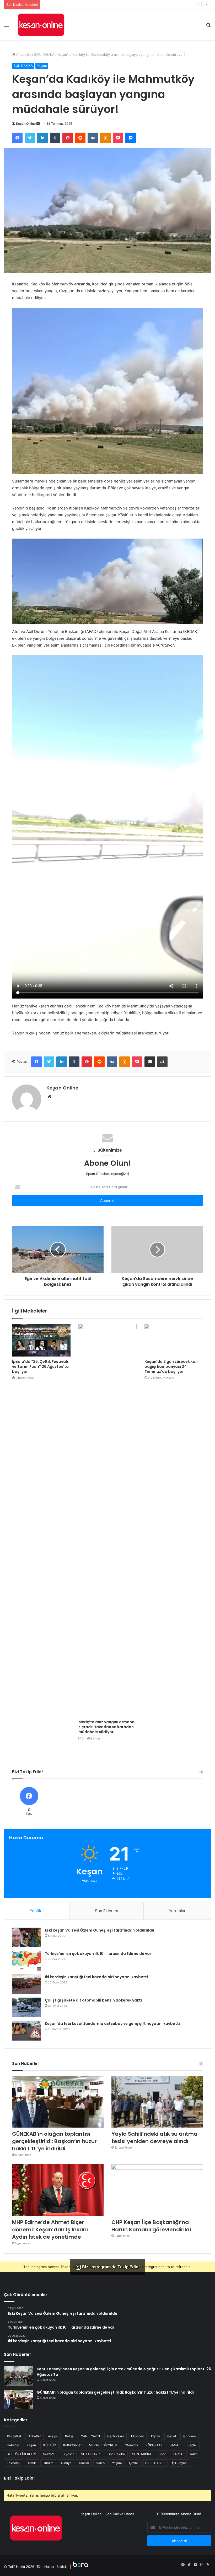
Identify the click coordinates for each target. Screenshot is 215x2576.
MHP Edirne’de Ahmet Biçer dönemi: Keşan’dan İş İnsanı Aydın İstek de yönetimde (50, 2230)
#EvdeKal (14, 2436)
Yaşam (42, 66)
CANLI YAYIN (90, 2436)
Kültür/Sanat (72, 2445)
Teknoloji (14, 2463)
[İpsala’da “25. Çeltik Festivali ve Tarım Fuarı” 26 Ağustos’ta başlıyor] (41, 1340)
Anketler (34, 2436)
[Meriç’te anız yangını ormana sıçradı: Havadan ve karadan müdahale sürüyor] (108, 1520)
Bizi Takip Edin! (19, 2478)
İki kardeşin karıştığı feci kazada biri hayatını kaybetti (96, 1977)
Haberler (13, 2445)
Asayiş (53, 2436)
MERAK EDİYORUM (103, 2445)
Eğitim (155, 2436)
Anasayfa (23, 55)
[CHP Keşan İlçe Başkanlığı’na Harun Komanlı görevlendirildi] (157, 2190)
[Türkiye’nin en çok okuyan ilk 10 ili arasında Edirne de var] (26, 1961)
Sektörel (49, 2454)
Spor (162, 2454)
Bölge (69, 2436)
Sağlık (192, 2445)
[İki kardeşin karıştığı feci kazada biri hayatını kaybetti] (26, 1984)
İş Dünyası (180, 2463)
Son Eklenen (107, 1911)
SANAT (175, 2445)
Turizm (48, 2463)
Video (100, 2463)
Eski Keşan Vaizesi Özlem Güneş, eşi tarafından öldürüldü (100, 1930)
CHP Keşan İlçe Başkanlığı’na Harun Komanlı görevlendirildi (151, 2226)
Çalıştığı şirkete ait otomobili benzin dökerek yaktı (93, 2000)
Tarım (193, 2454)
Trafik (32, 2463)
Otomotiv (131, 2445)
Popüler (37, 1911)
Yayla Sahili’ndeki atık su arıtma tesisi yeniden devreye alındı (92, 4)
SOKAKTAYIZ (91, 2454)
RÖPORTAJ (154, 2445)
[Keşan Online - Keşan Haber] (41, 25)
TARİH (177, 2454)
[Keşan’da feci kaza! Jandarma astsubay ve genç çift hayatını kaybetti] (26, 2031)
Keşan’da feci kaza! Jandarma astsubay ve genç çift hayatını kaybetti (112, 2024)
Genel (172, 2436)
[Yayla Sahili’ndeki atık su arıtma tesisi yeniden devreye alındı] (157, 2102)
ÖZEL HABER (155, 2463)
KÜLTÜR (50, 2445)
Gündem (189, 2436)
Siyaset (68, 2454)
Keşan (31, 2445)
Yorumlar (177, 1911)
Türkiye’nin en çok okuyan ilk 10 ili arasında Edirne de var (98, 1954)
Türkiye (66, 2463)
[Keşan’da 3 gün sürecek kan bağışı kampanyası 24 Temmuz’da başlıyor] (174, 1340)
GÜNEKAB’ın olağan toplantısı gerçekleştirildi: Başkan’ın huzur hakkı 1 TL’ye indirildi (54, 2141)
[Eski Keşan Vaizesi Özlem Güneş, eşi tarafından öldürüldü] (26, 1937)
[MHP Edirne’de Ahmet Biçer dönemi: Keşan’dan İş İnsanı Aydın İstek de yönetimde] (58, 2190)
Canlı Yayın (115, 2436)
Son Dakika (116, 2454)
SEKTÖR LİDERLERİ (21, 2454)
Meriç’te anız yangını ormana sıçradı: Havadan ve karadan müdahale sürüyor (106, 1727)
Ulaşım (84, 2463)
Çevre (133, 2463)
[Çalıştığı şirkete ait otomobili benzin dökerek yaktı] (26, 2007)
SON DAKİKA (44, 55)
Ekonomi (137, 2436)
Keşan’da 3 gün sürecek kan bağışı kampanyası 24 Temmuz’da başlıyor (171, 1366)
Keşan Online (26, 124)
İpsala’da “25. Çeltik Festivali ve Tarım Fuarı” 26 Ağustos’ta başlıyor (40, 1366)
